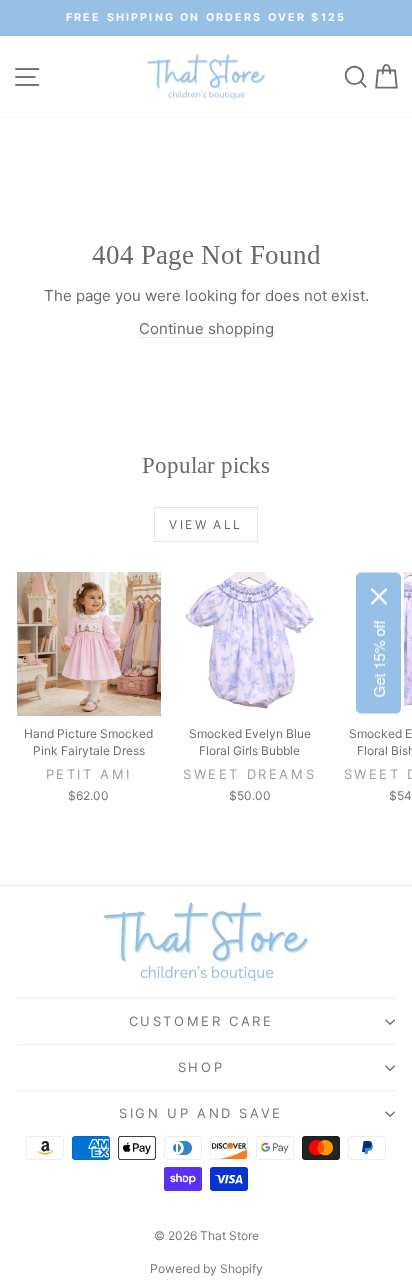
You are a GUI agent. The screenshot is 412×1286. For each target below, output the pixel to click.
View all (205, 524)
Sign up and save (201, 1113)
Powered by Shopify (206, 1268)
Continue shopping (206, 328)
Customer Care (201, 1021)
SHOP (201, 1067)
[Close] (379, 597)
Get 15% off (378, 659)
